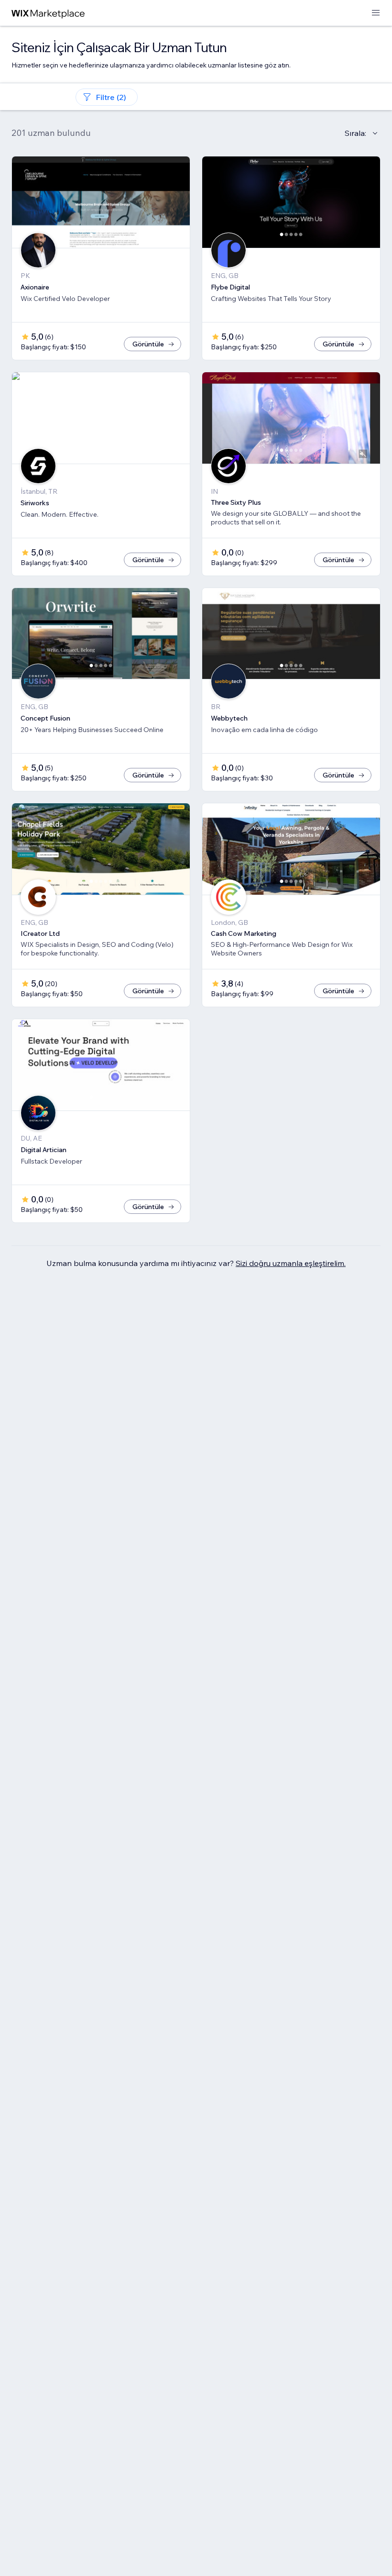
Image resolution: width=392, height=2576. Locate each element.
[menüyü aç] (376, 13)
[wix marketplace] (48, 13)
